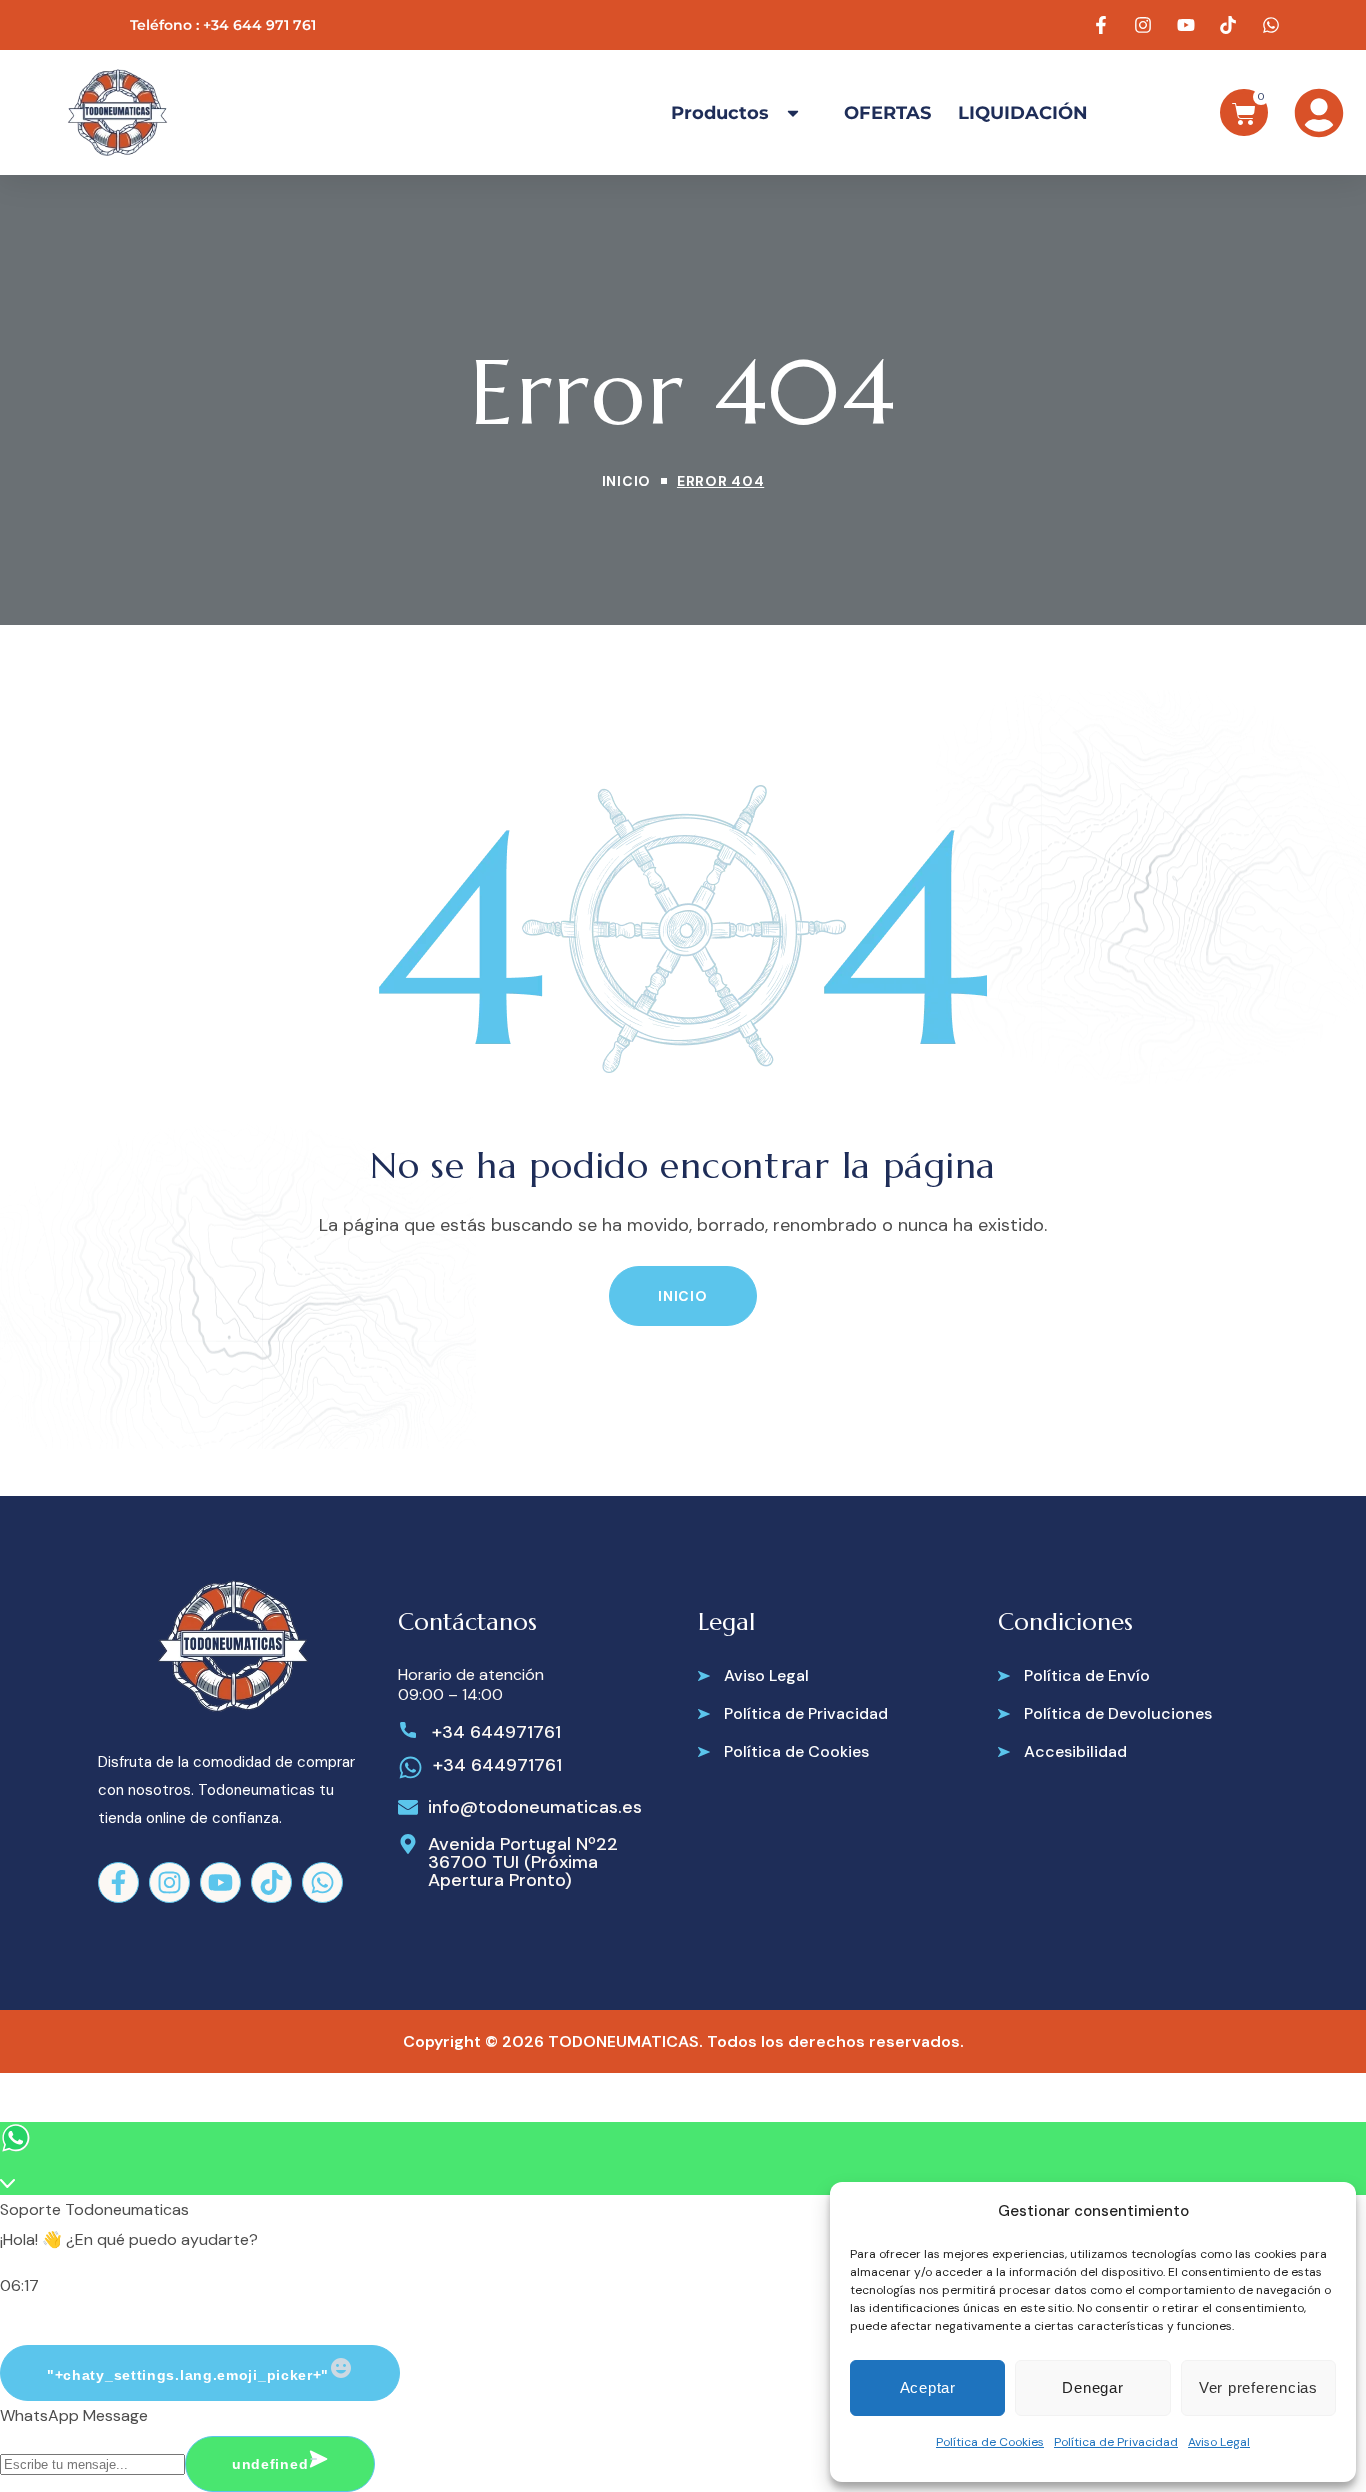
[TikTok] (271, 1882)
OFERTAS (887, 113)
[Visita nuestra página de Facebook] (1103, 25)
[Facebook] (118, 1882)
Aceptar (928, 2387)
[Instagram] (169, 1882)
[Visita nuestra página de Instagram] (1146, 25)
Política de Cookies (990, 2442)
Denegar (1092, 2387)
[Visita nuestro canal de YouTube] (1188, 25)
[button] (682, 1296)
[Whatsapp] (322, 1882)
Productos (720, 113)
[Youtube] (220, 1882)
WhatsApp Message (74, 2415)
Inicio (626, 481)
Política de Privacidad (1116, 2442)
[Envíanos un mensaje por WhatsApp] (1273, 25)
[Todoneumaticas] (117, 112)
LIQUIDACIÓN (1023, 113)
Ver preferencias (1258, 2387)
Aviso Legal (1219, 2442)
